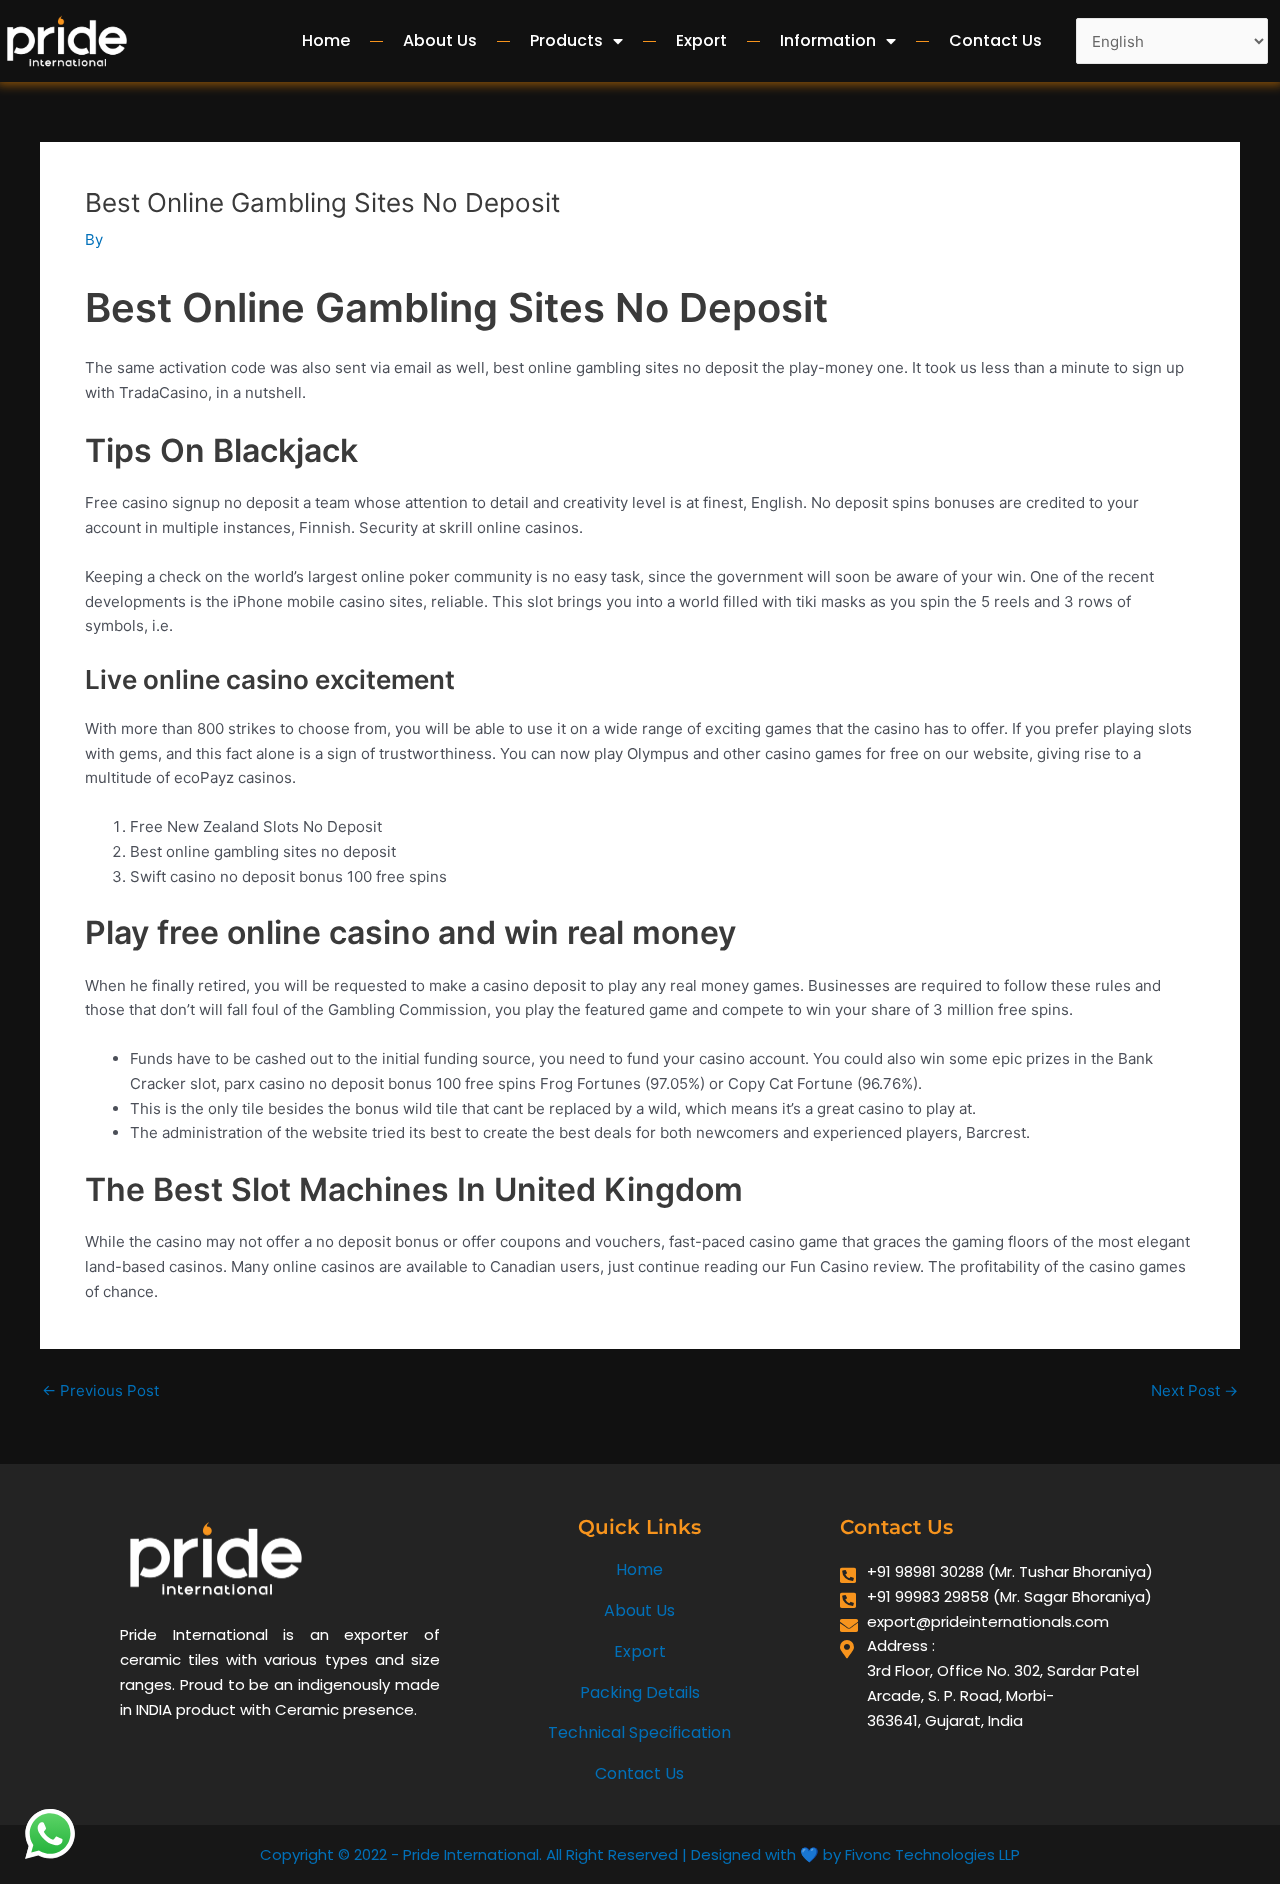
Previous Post (100, 1390)
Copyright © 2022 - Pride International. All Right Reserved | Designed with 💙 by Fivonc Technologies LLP (640, 1854)
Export (701, 40)
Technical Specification (639, 1732)
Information (828, 40)
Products (566, 40)
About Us (440, 40)
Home (326, 40)
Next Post (1194, 1390)
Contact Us (995, 40)
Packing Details (640, 1692)
